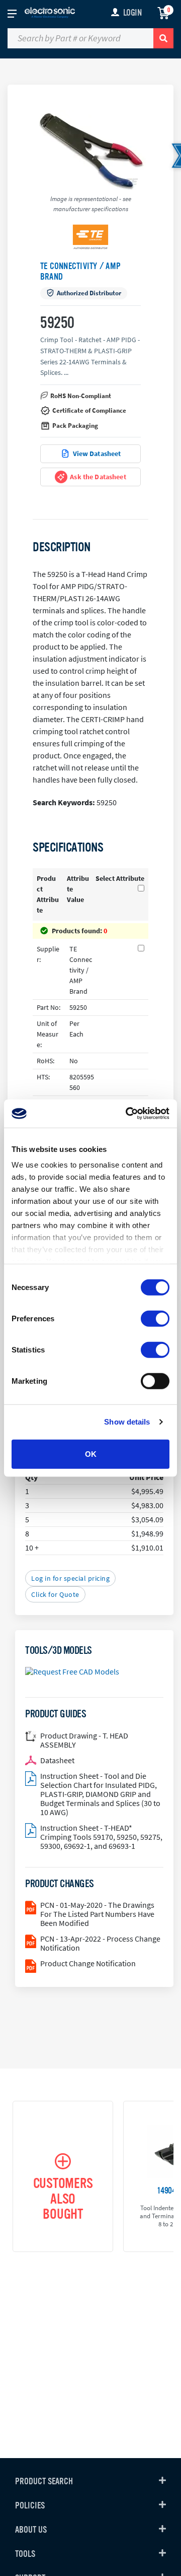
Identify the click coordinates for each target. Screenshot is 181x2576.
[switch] (155, 1318)
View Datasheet (97, 454)
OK (91, 1454)
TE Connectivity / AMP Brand (80, 271)
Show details (127, 1422)
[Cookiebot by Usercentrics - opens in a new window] (128, 1114)
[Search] (163, 38)
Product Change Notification (88, 1963)
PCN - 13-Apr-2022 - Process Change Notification (100, 1943)
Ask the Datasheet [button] (98, 477)
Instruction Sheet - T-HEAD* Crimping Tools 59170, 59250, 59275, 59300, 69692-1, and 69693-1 (101, 1837)
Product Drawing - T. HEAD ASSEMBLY (84, 1740)
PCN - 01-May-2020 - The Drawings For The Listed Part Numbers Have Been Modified (97, 1914)
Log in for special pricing (70, 1578)
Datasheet (57, 1760)
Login (132, 13)
